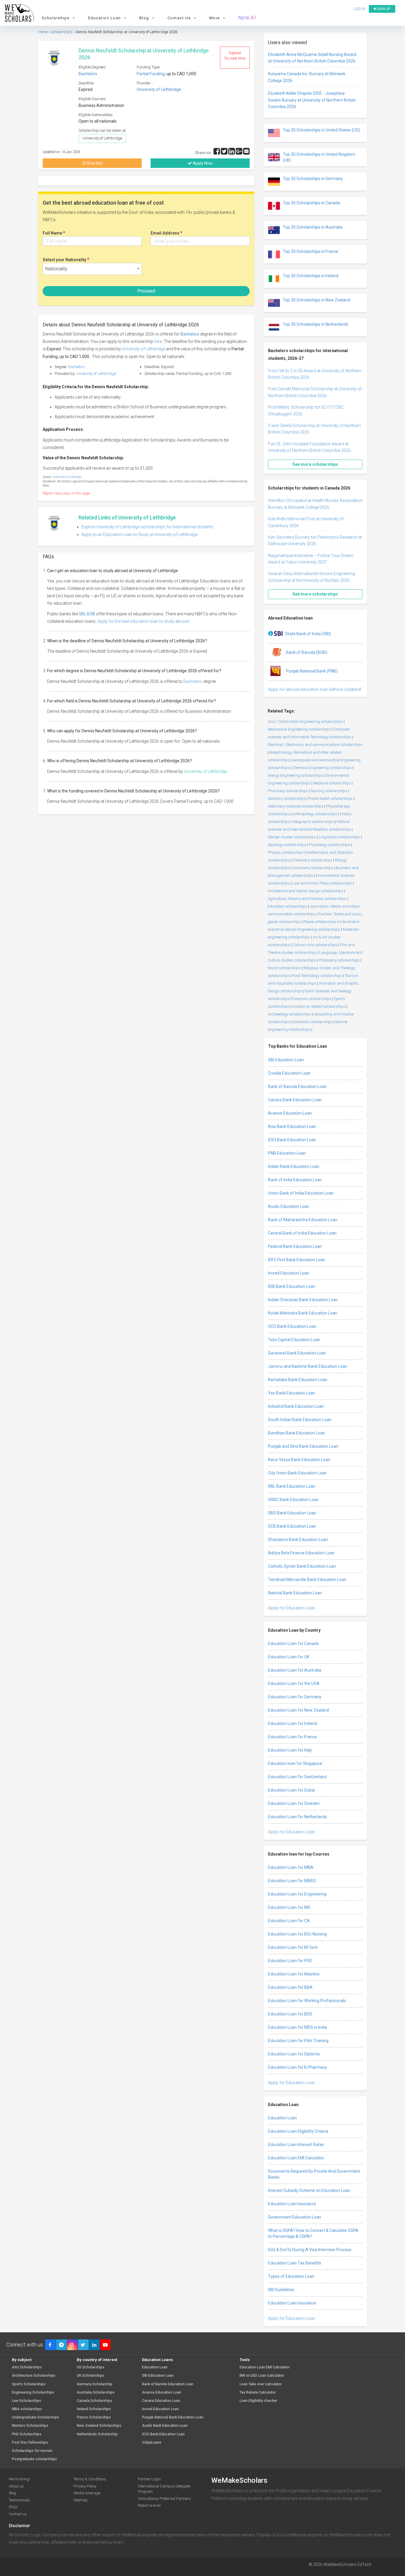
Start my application (199, 1317)
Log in (229, 1350)
